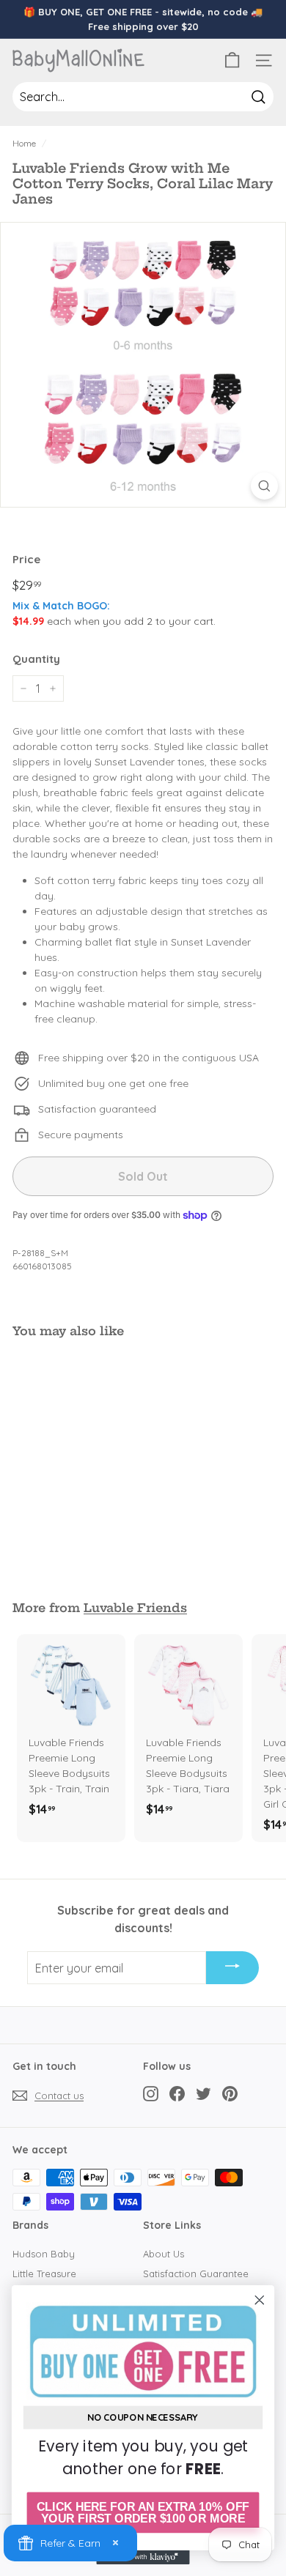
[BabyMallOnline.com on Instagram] (151, 2093)
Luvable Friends (135, 1608)
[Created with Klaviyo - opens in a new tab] (143, 2557)
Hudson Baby (44, 2254)
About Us (164, 2254)
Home (24, 143)
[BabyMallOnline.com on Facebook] (177, 2093)
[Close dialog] (260, 2300)
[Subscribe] (232, 1968)
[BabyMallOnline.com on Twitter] (203, 2093)
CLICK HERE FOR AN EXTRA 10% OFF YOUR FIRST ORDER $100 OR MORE (143, 2513)
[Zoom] (264, 486)
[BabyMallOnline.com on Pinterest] (230, 2093)
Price (26, 559)
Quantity (36, 659)
